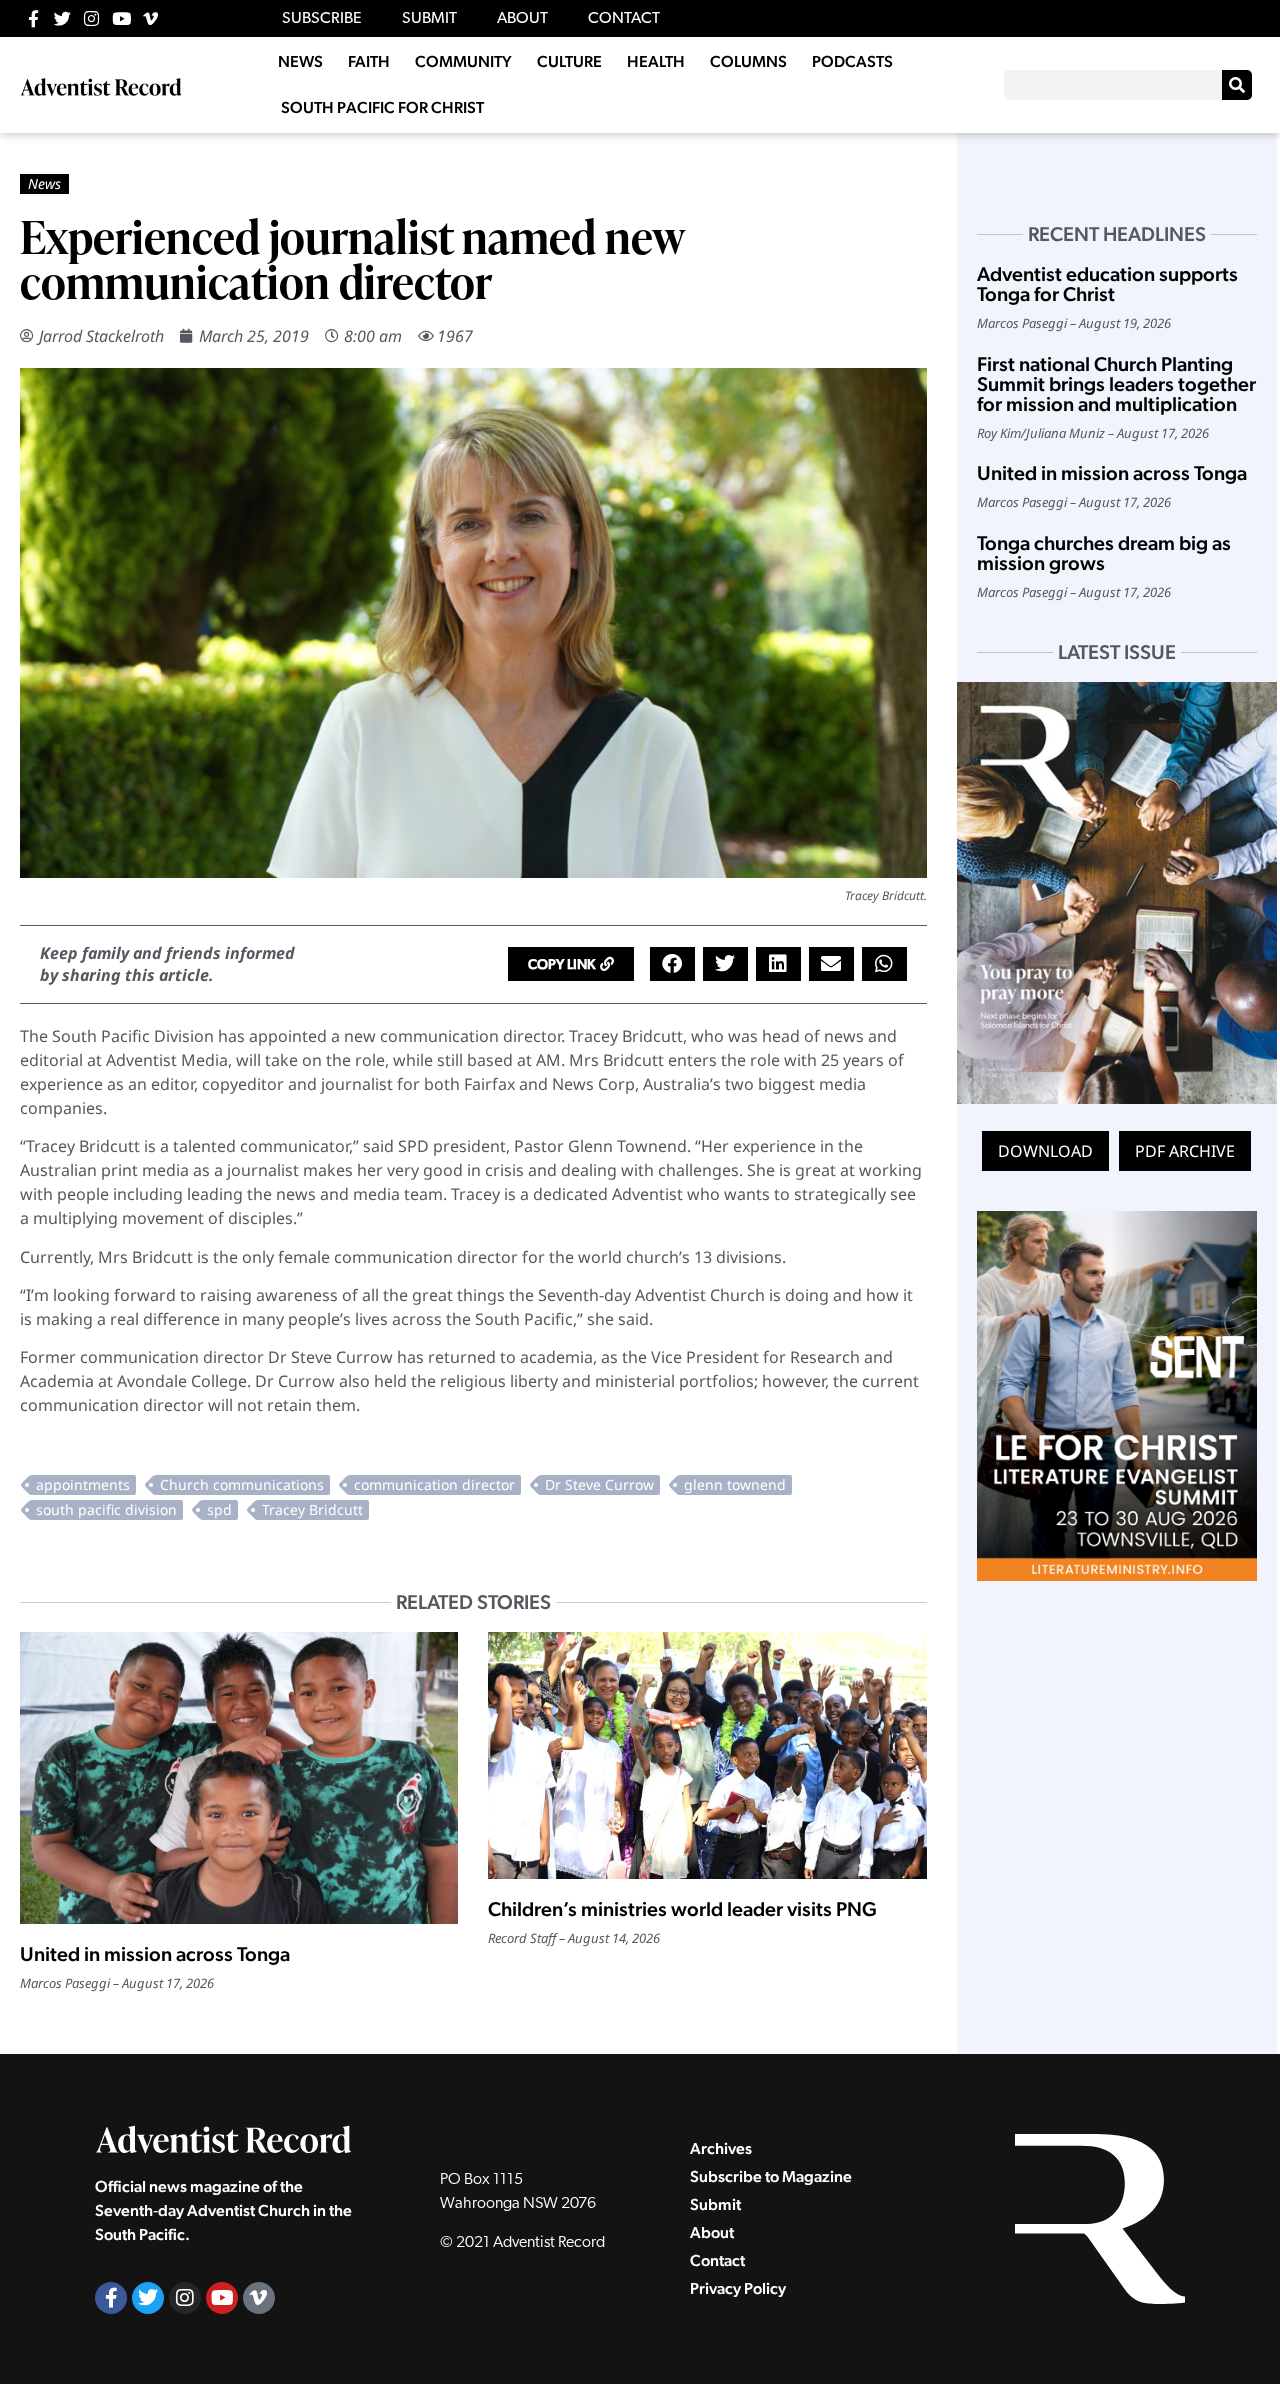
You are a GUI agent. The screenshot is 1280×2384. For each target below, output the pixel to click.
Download (1045, 1151)
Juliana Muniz (1065, 433)
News (44, 183)
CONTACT (624, 19)
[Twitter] (62, 18)
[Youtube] (121, 18)
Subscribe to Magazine (771, 2176)
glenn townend (735, 1484)
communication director (434, 1484)
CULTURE (569, 61)
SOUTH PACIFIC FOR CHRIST (382, 107)
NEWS (300, 61)
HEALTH (656, 61)
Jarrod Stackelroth (101, 336)
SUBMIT (429, 19)
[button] (571, 964)
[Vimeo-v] (150, 18)
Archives (721, 2148)
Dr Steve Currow (599, 1484)
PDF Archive (1185, 1151)
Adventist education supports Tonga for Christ (1107, 284)
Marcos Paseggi (65, 1983)
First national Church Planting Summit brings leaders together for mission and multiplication (1116, 384)
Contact (717, 2260)
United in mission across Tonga (155, 1954)
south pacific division (106, 1509)
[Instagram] (91, 18)
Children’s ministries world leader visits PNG (682, 1909)
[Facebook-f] (33, 18)
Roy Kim (999, 433)
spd (219, 1509)
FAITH (369, 61)
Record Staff (522, 1938)
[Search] (1237, 85)
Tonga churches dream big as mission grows (1104, 553)
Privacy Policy (738, 2288)
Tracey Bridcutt (312, 1509)
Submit (715, 2204)
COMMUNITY (463, 61)
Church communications (242, 1484)
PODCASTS (852, 61)
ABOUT (522, 19)
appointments (83, 1484)
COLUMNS (748, 61)
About (712, 2232)
